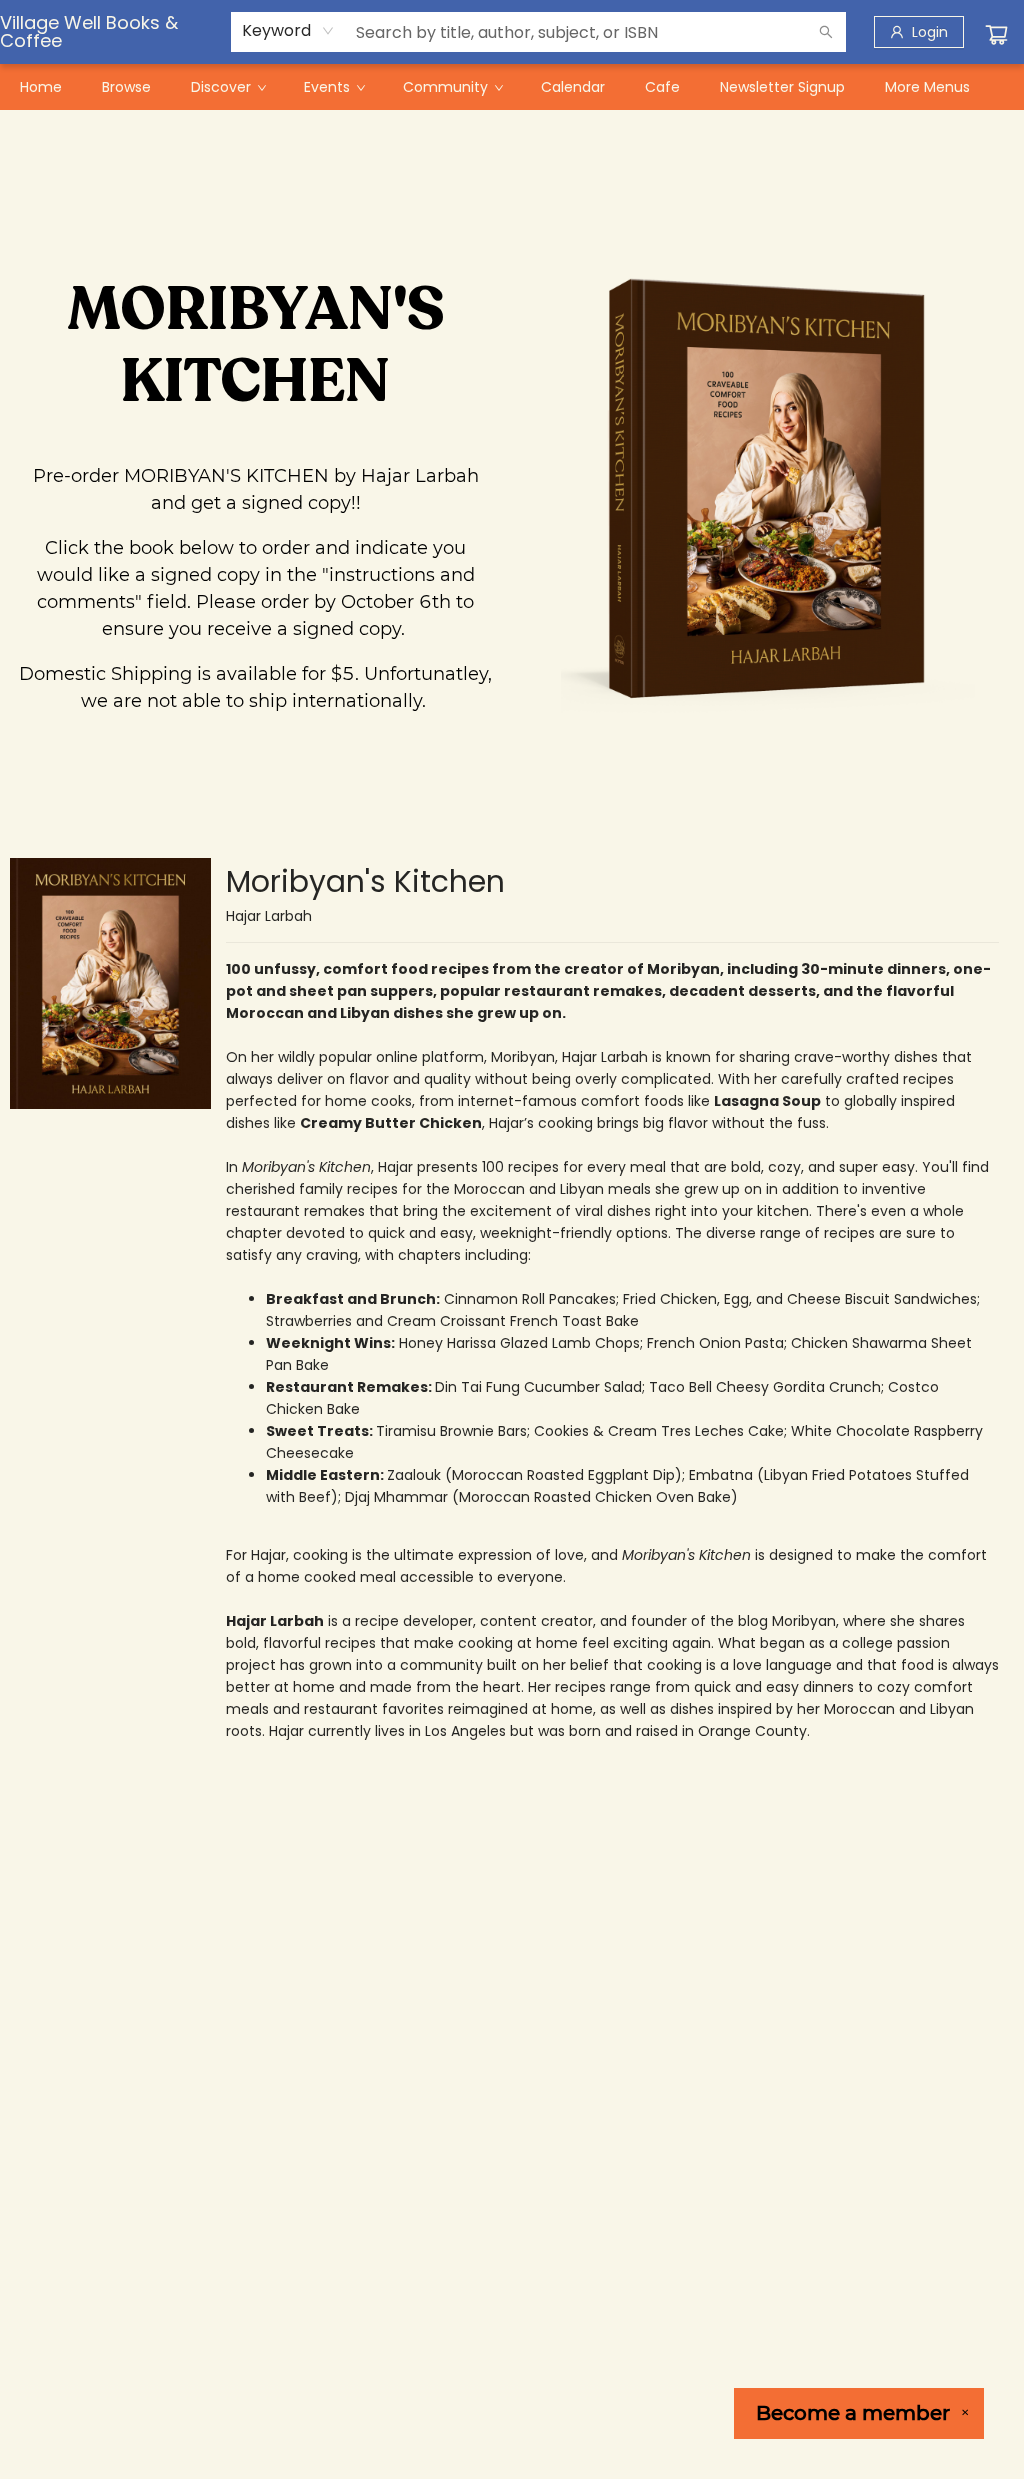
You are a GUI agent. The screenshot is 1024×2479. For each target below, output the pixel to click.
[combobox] (288, 31)
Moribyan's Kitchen (365, 881)
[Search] (826, 32)
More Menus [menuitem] (927, 87)
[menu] (512, 87)
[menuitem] (41, 87)
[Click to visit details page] (110, 983)
